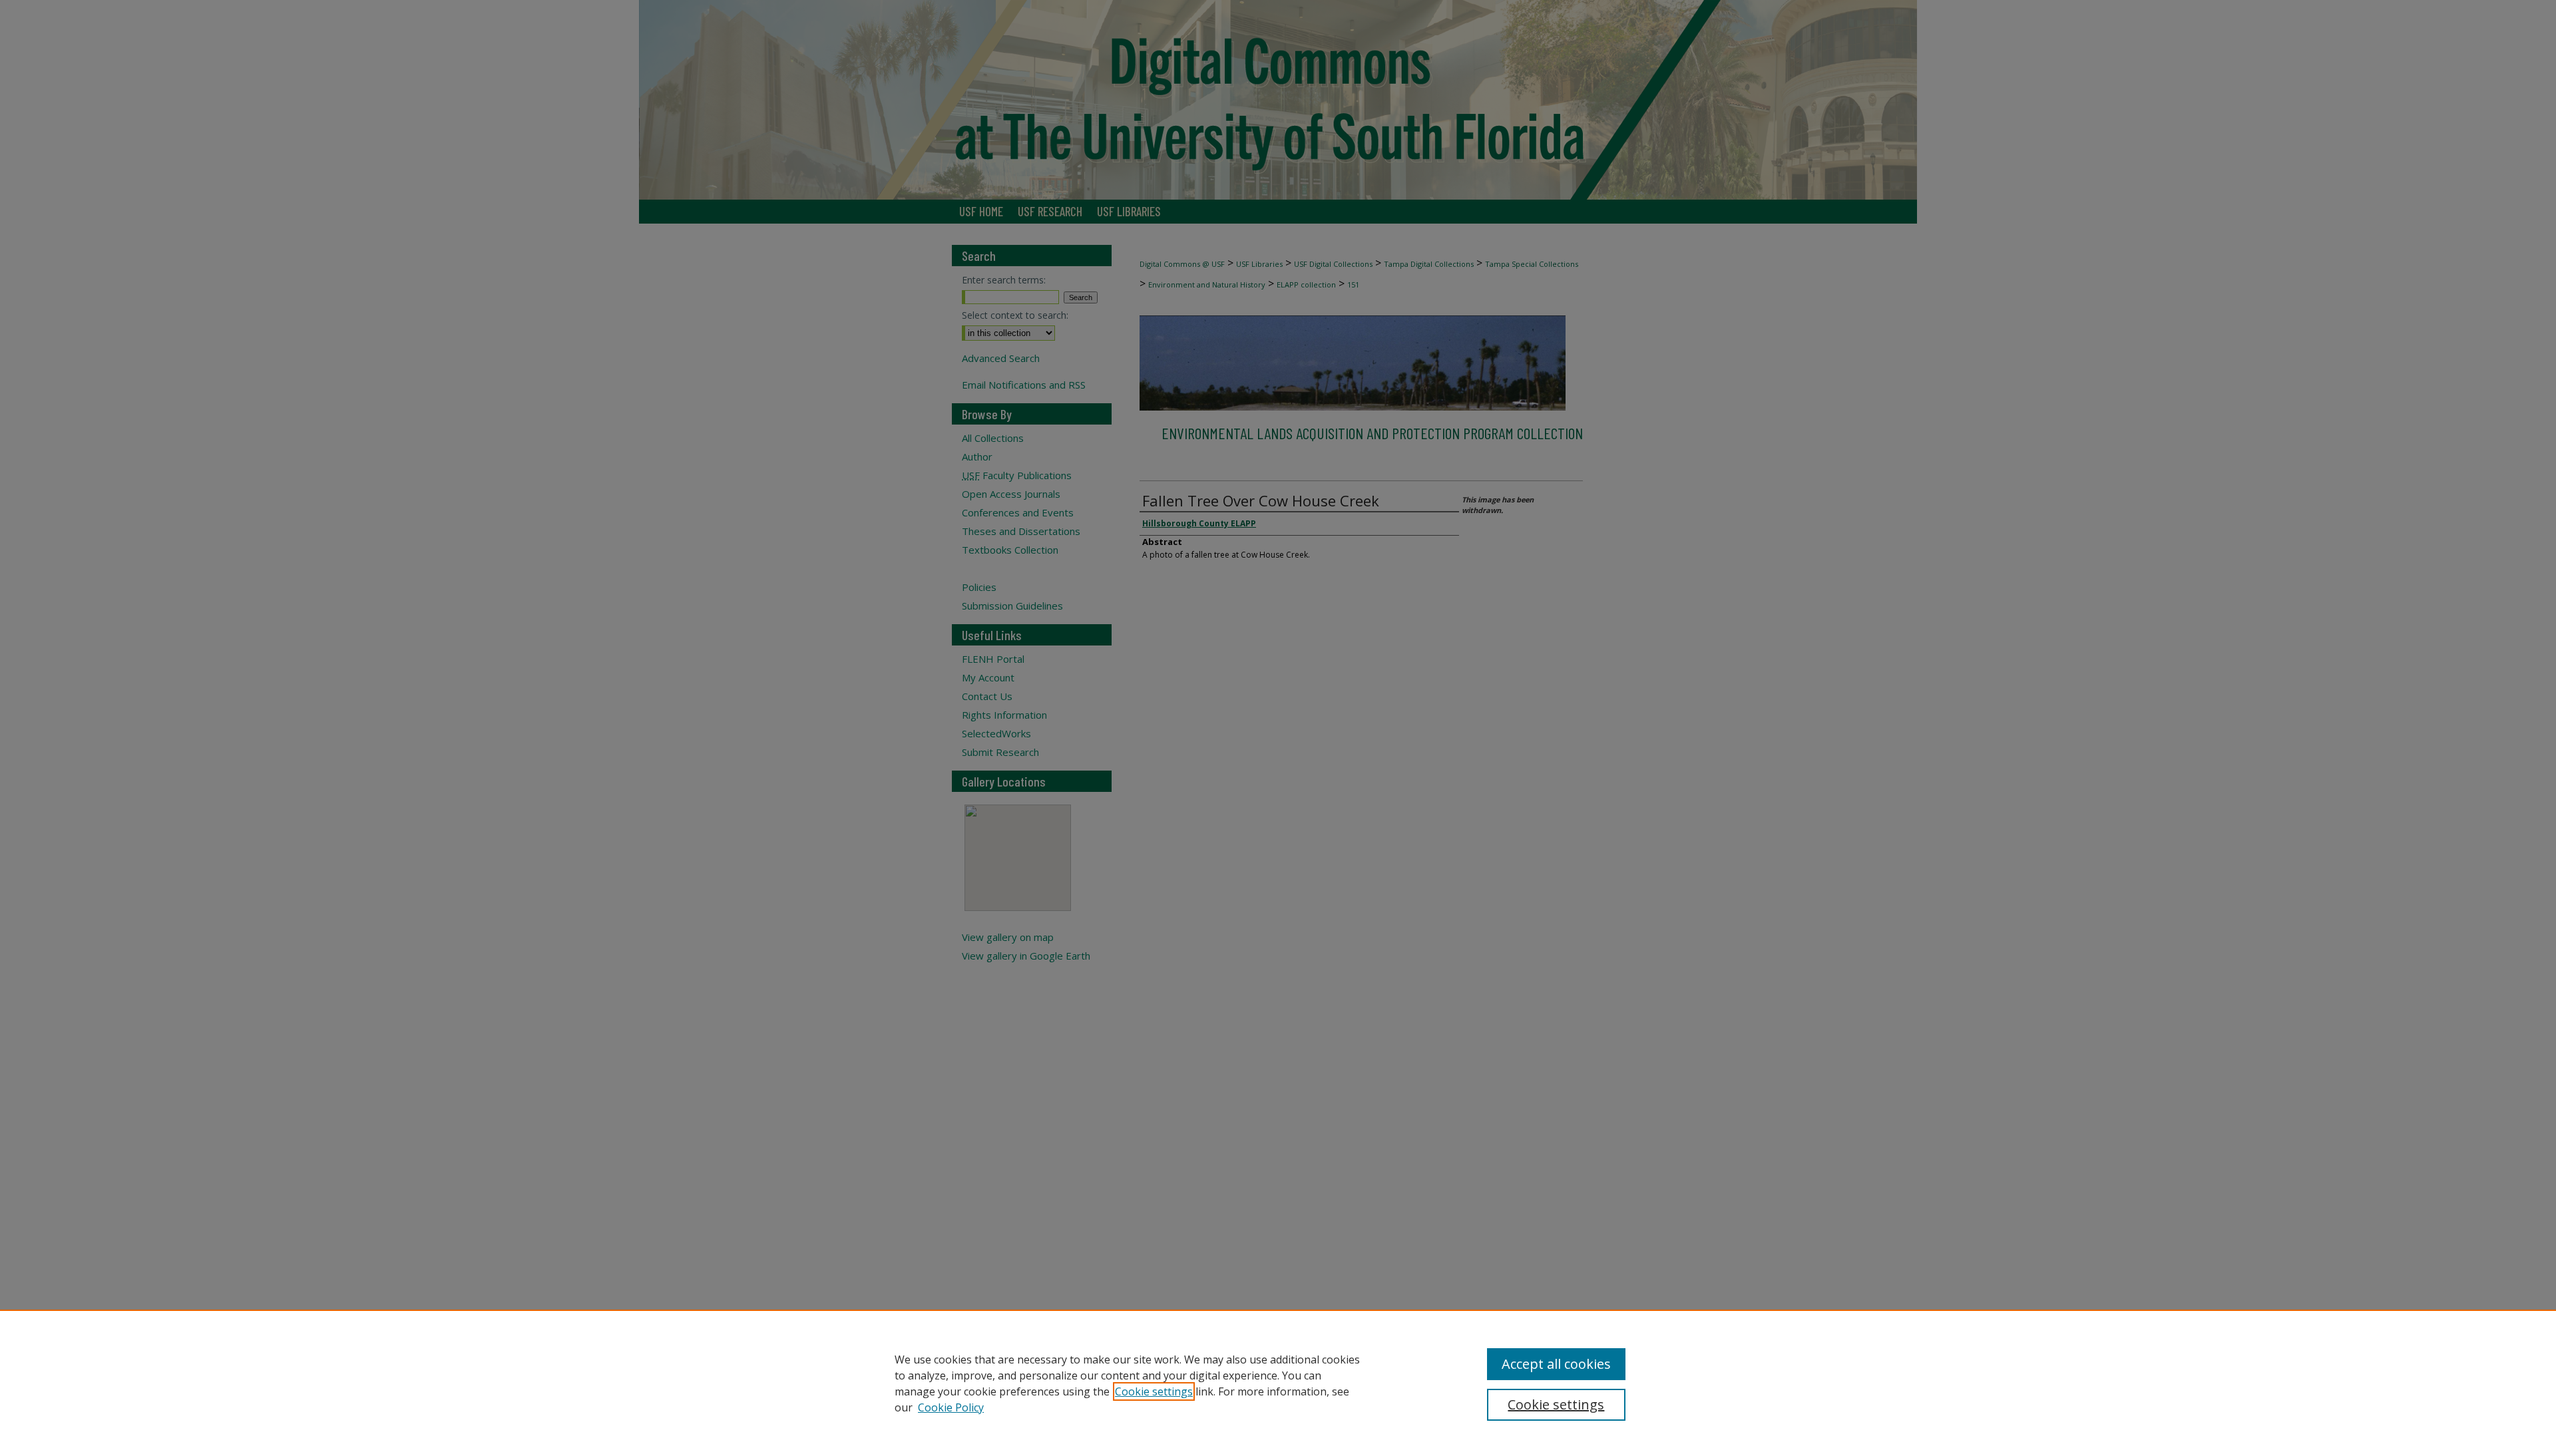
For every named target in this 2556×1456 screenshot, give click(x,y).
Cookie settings (1154, 1391)
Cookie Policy (951, 1407)
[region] (1278, 1383)
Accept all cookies (1556, 1364)
